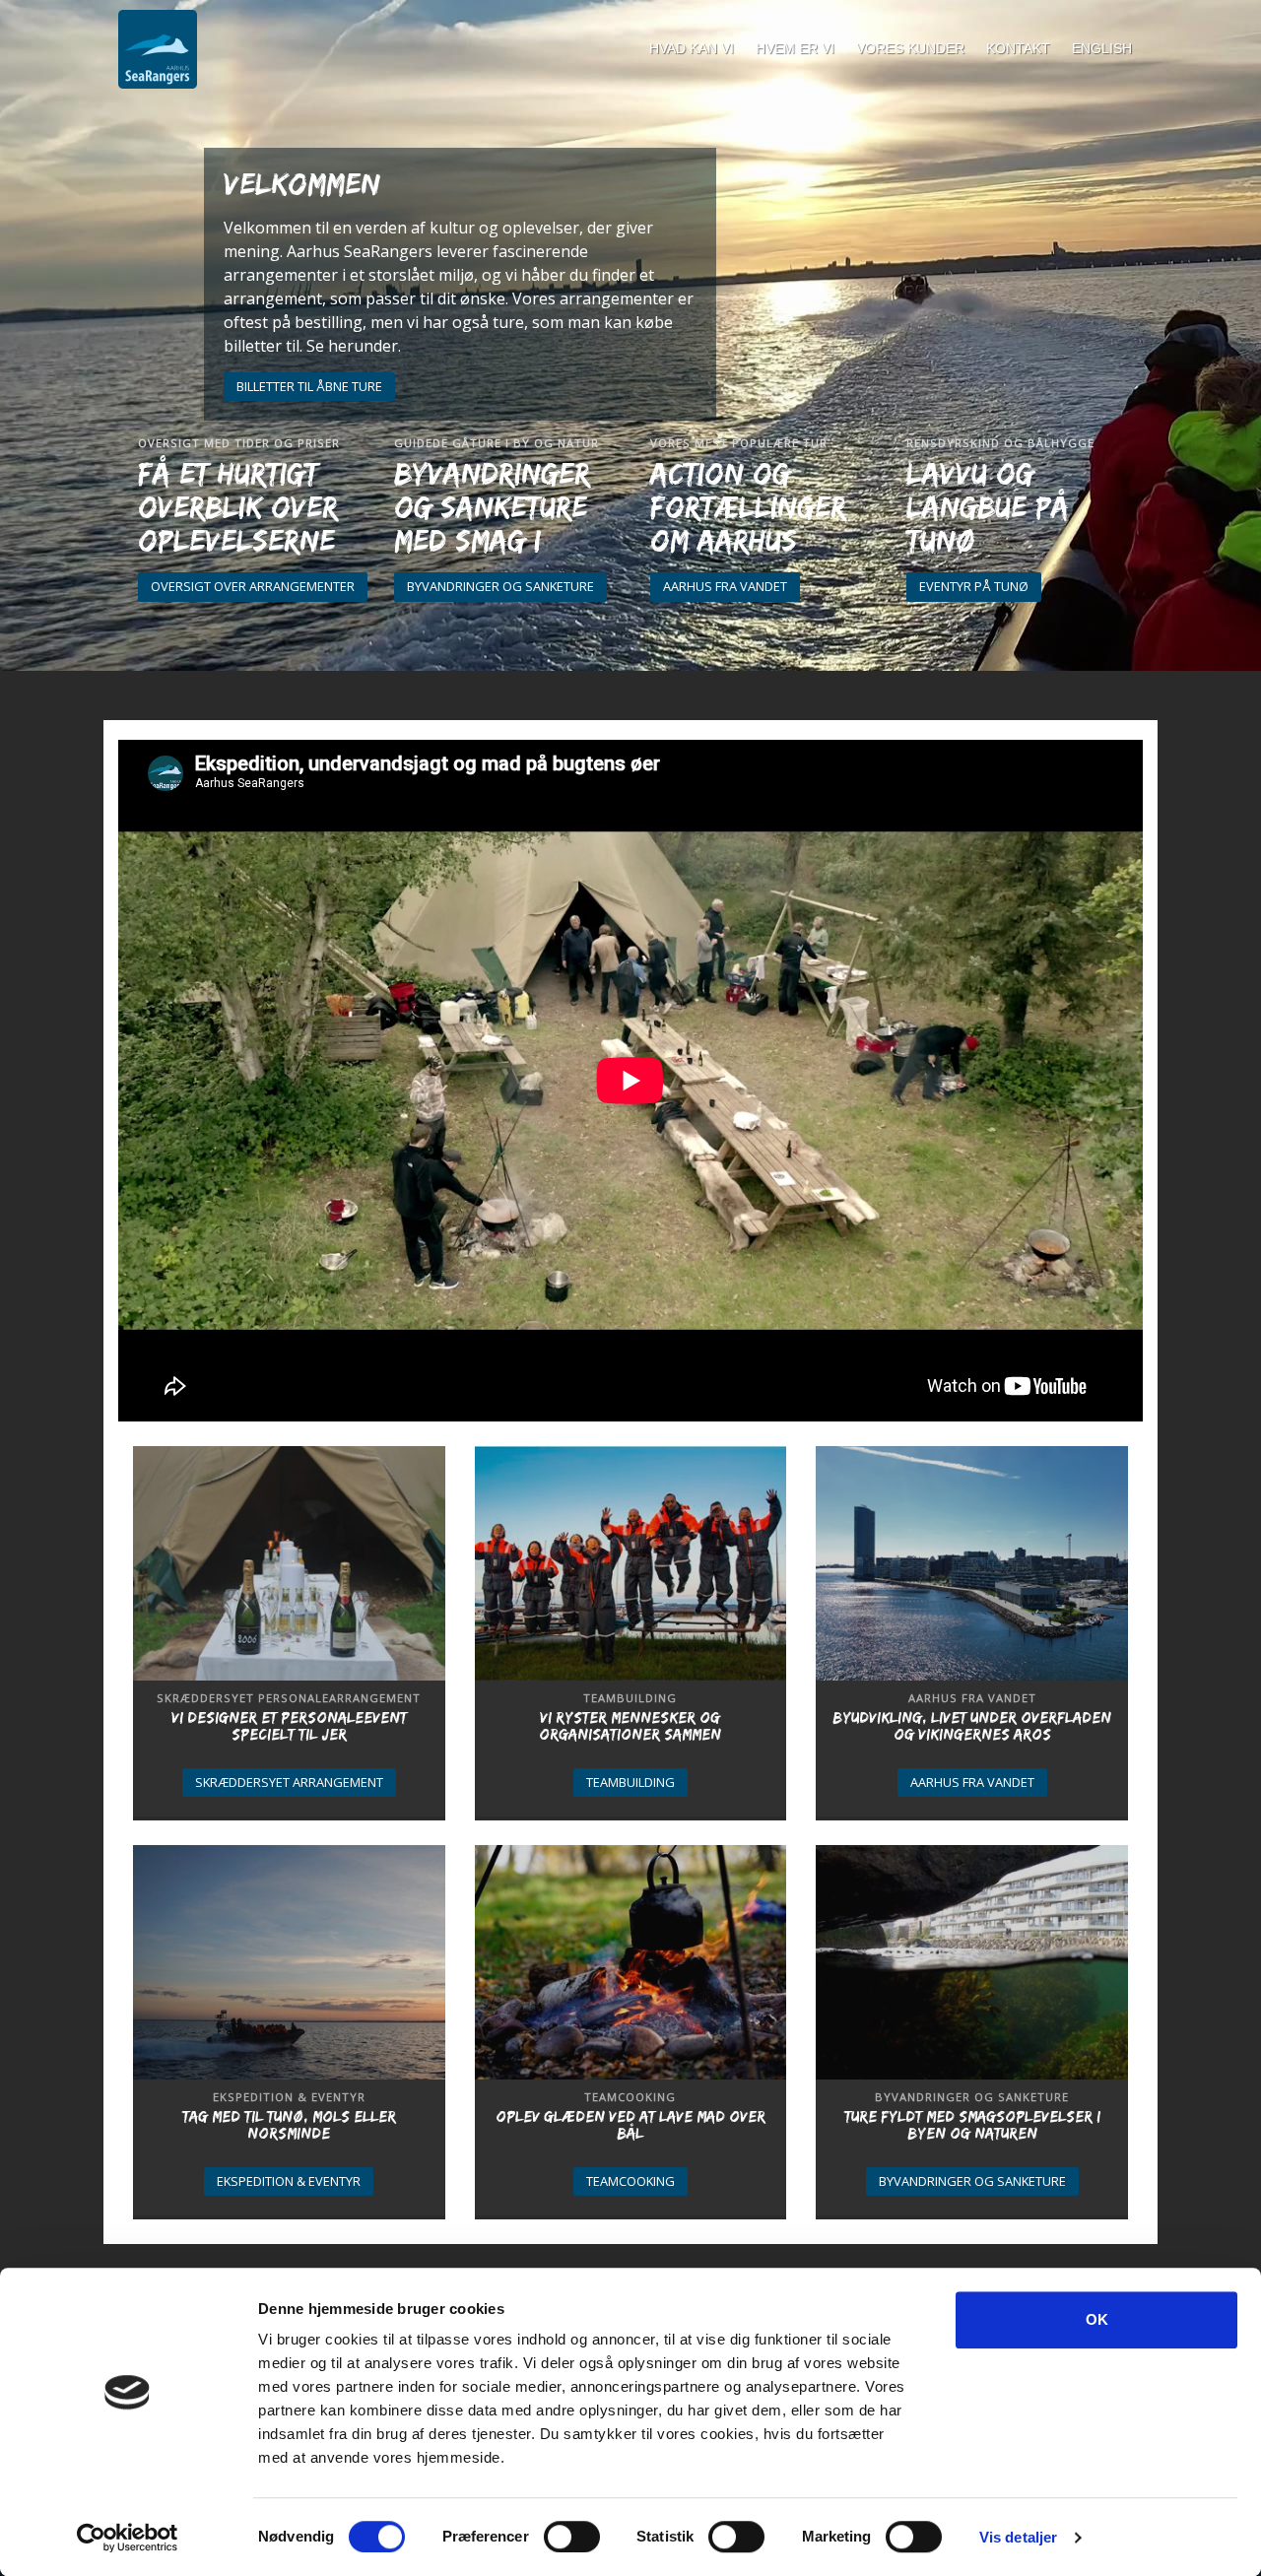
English (1102, 48)
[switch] (572, 2537)
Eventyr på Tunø (974, 586)
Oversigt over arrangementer (253, 586)
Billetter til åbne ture (309, 386)
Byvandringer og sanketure (500, 586)
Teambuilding (630, 1782)
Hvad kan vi (692, 48)
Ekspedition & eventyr (289, 2181)
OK (1097, 2319)
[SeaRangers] (158, 49)
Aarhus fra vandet (725, 586)
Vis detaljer (1018, 2537)
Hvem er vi (795, 48)
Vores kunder (910, 48)
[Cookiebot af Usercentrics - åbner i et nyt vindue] (128, 2538)
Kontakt (1018, 48)
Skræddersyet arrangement (289, 1782)
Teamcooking (630, 2181)
